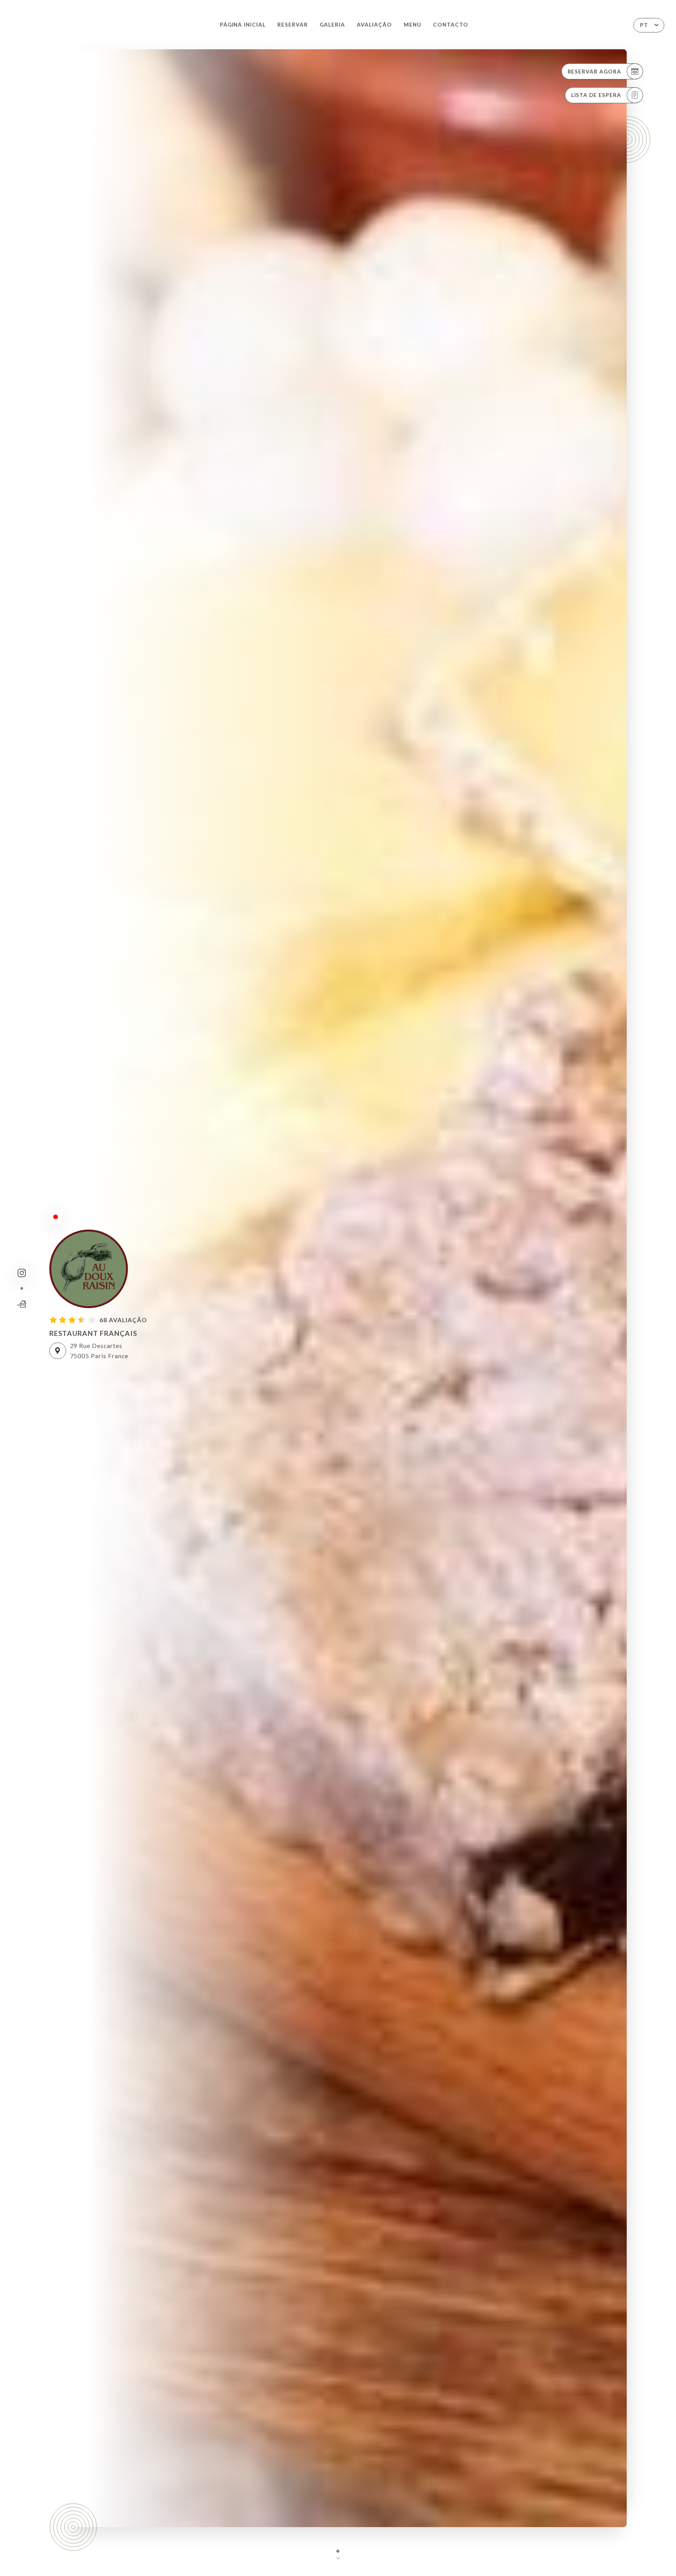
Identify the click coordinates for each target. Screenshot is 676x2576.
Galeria (332, 25)
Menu (413, 25)
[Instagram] (22, 1273)
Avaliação (374, 25)
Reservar (293, 25)
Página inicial (243, 25)
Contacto (451, 25)
